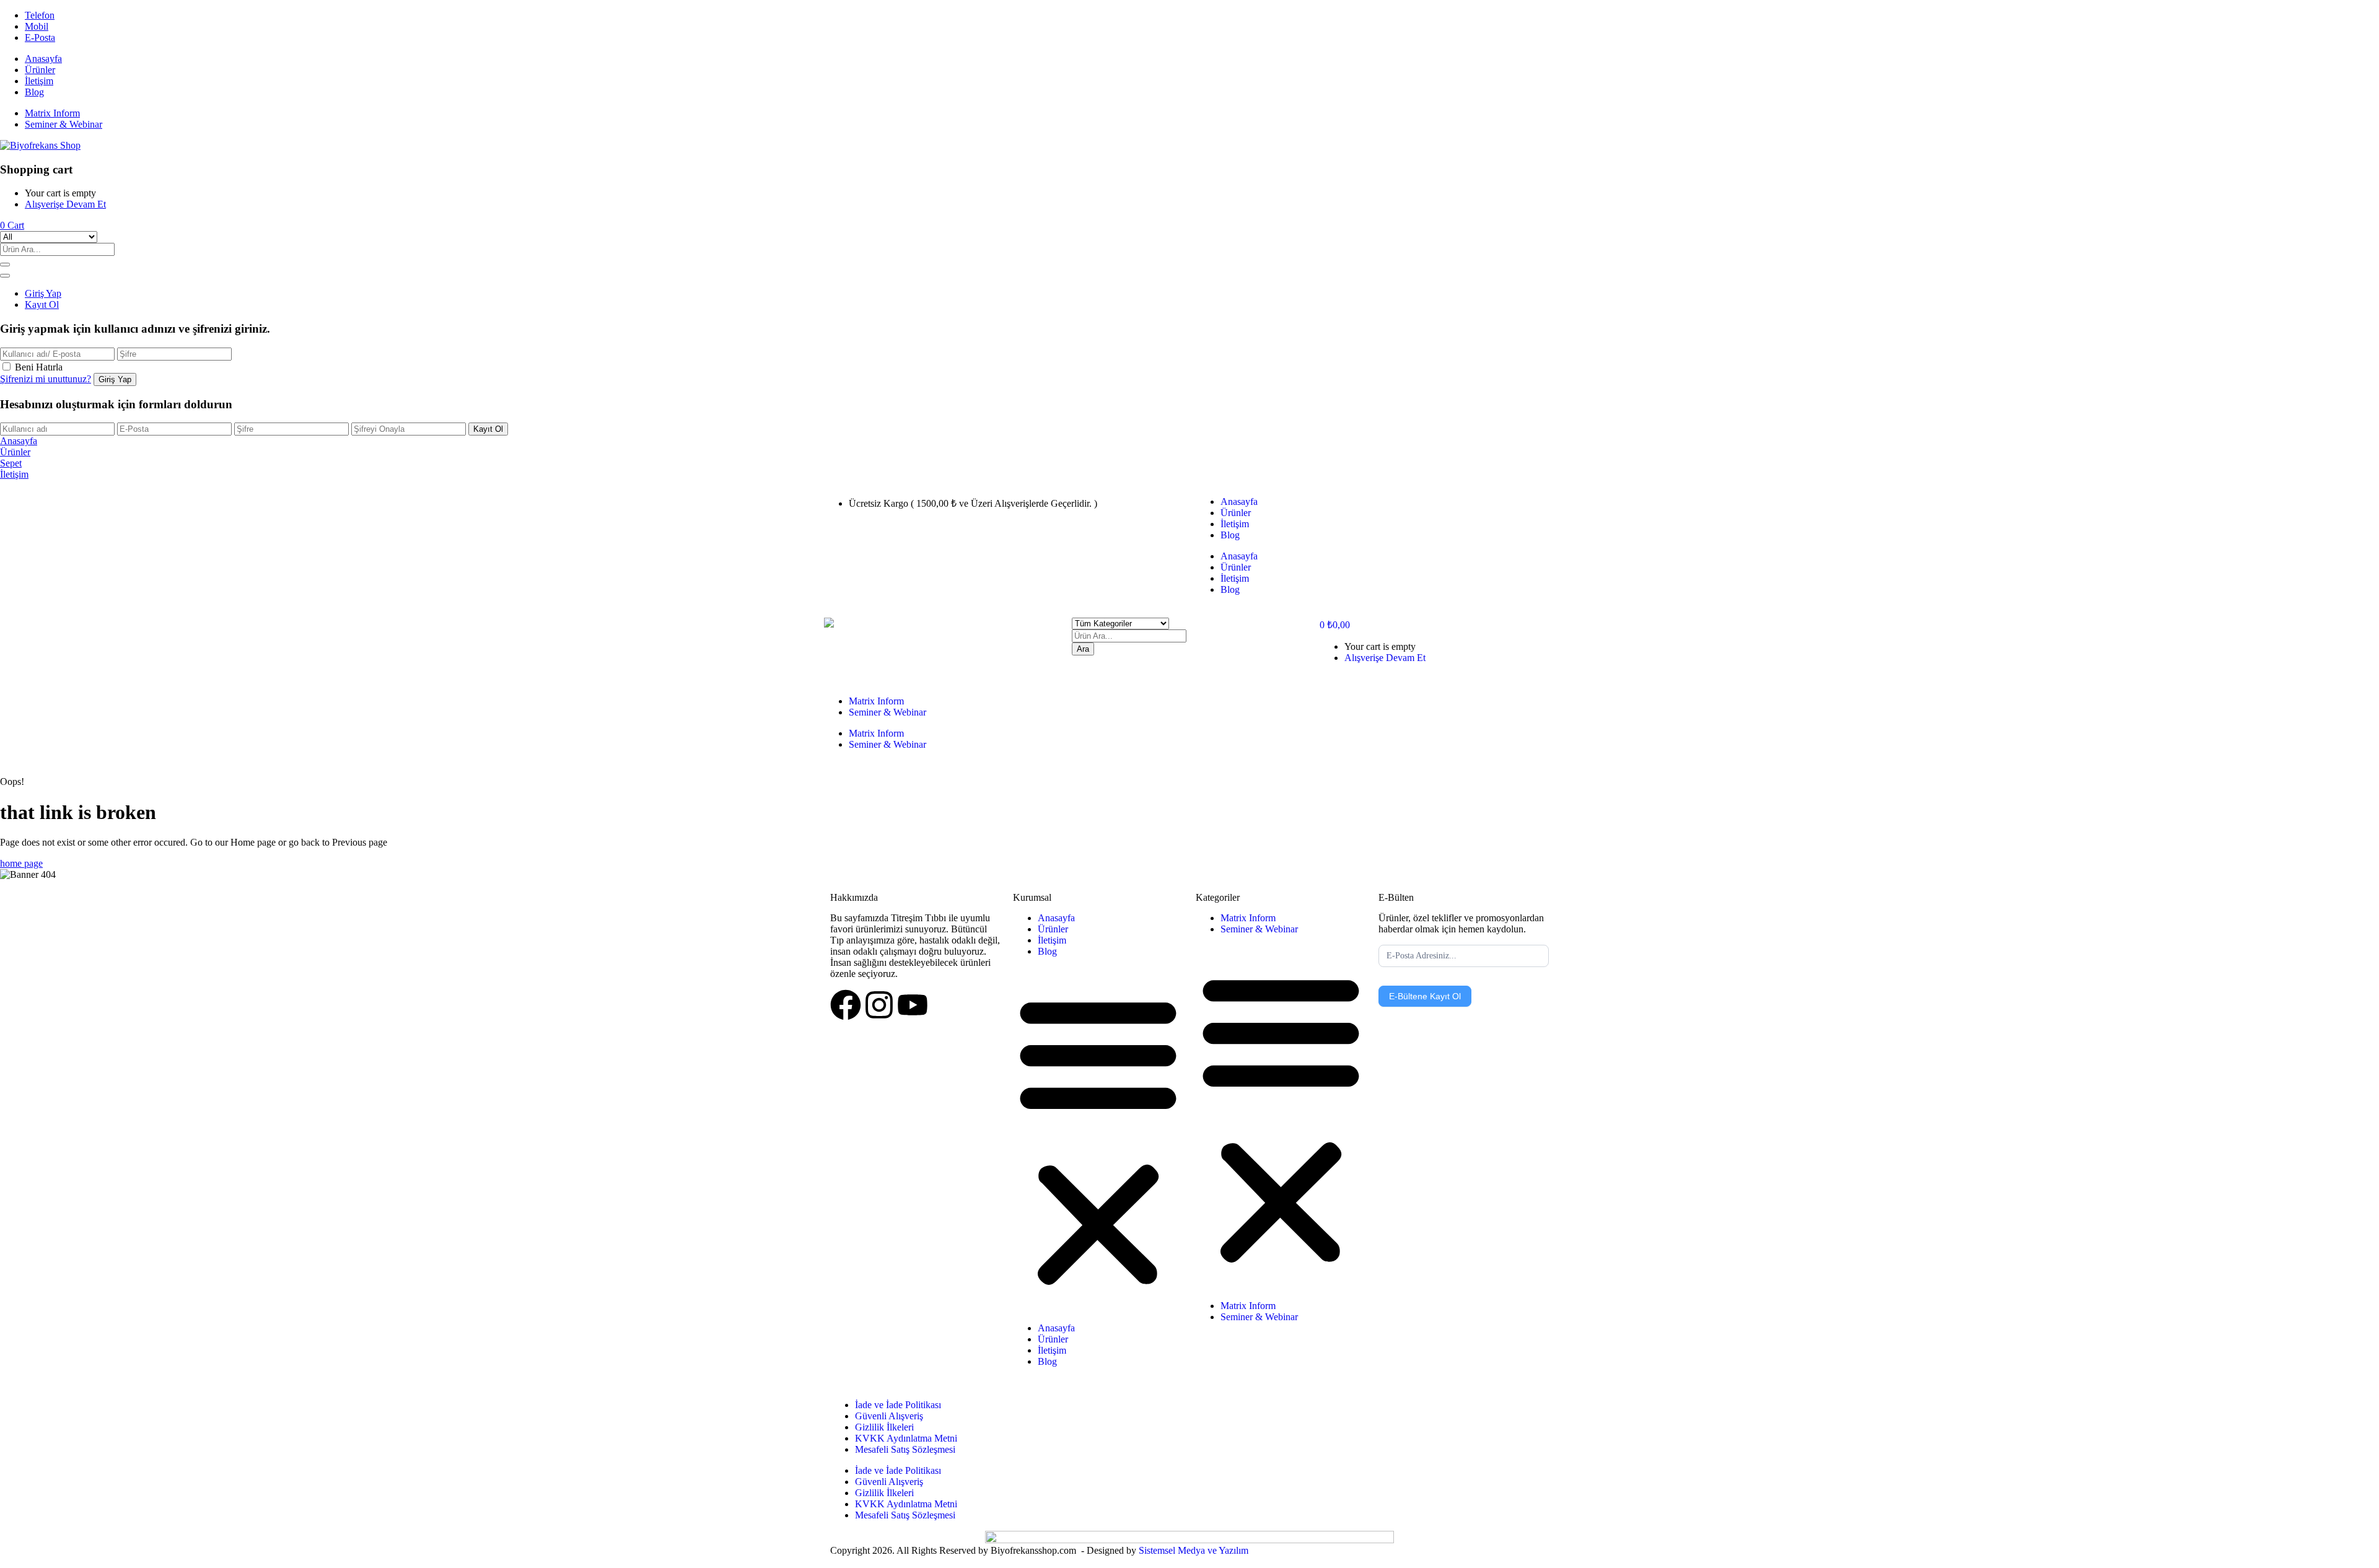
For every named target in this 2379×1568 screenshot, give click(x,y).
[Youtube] (913, 1005)
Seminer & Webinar (64, 124)
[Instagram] (879, 1005)
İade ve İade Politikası (898, 1405)
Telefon (40, 15)
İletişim (39, 81)
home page (21, 863)
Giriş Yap (43, 293)
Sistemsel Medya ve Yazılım (1194, 1550)
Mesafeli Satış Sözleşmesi (905, 1449)
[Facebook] (846, 1005)
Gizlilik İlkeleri (884, 1427)
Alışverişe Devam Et (65, 204)
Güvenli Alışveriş (889, 1416)
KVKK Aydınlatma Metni (906, 1438)
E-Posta (40, 37)
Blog (34, 92)
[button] (12, 225)
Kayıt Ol (42, 304)
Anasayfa (43, 59)
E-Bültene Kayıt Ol (1425, 996)
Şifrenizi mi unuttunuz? (46, 379)
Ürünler (40, 70)
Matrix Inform (52, 113)
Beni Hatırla (39, 367)
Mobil (37, 26)
